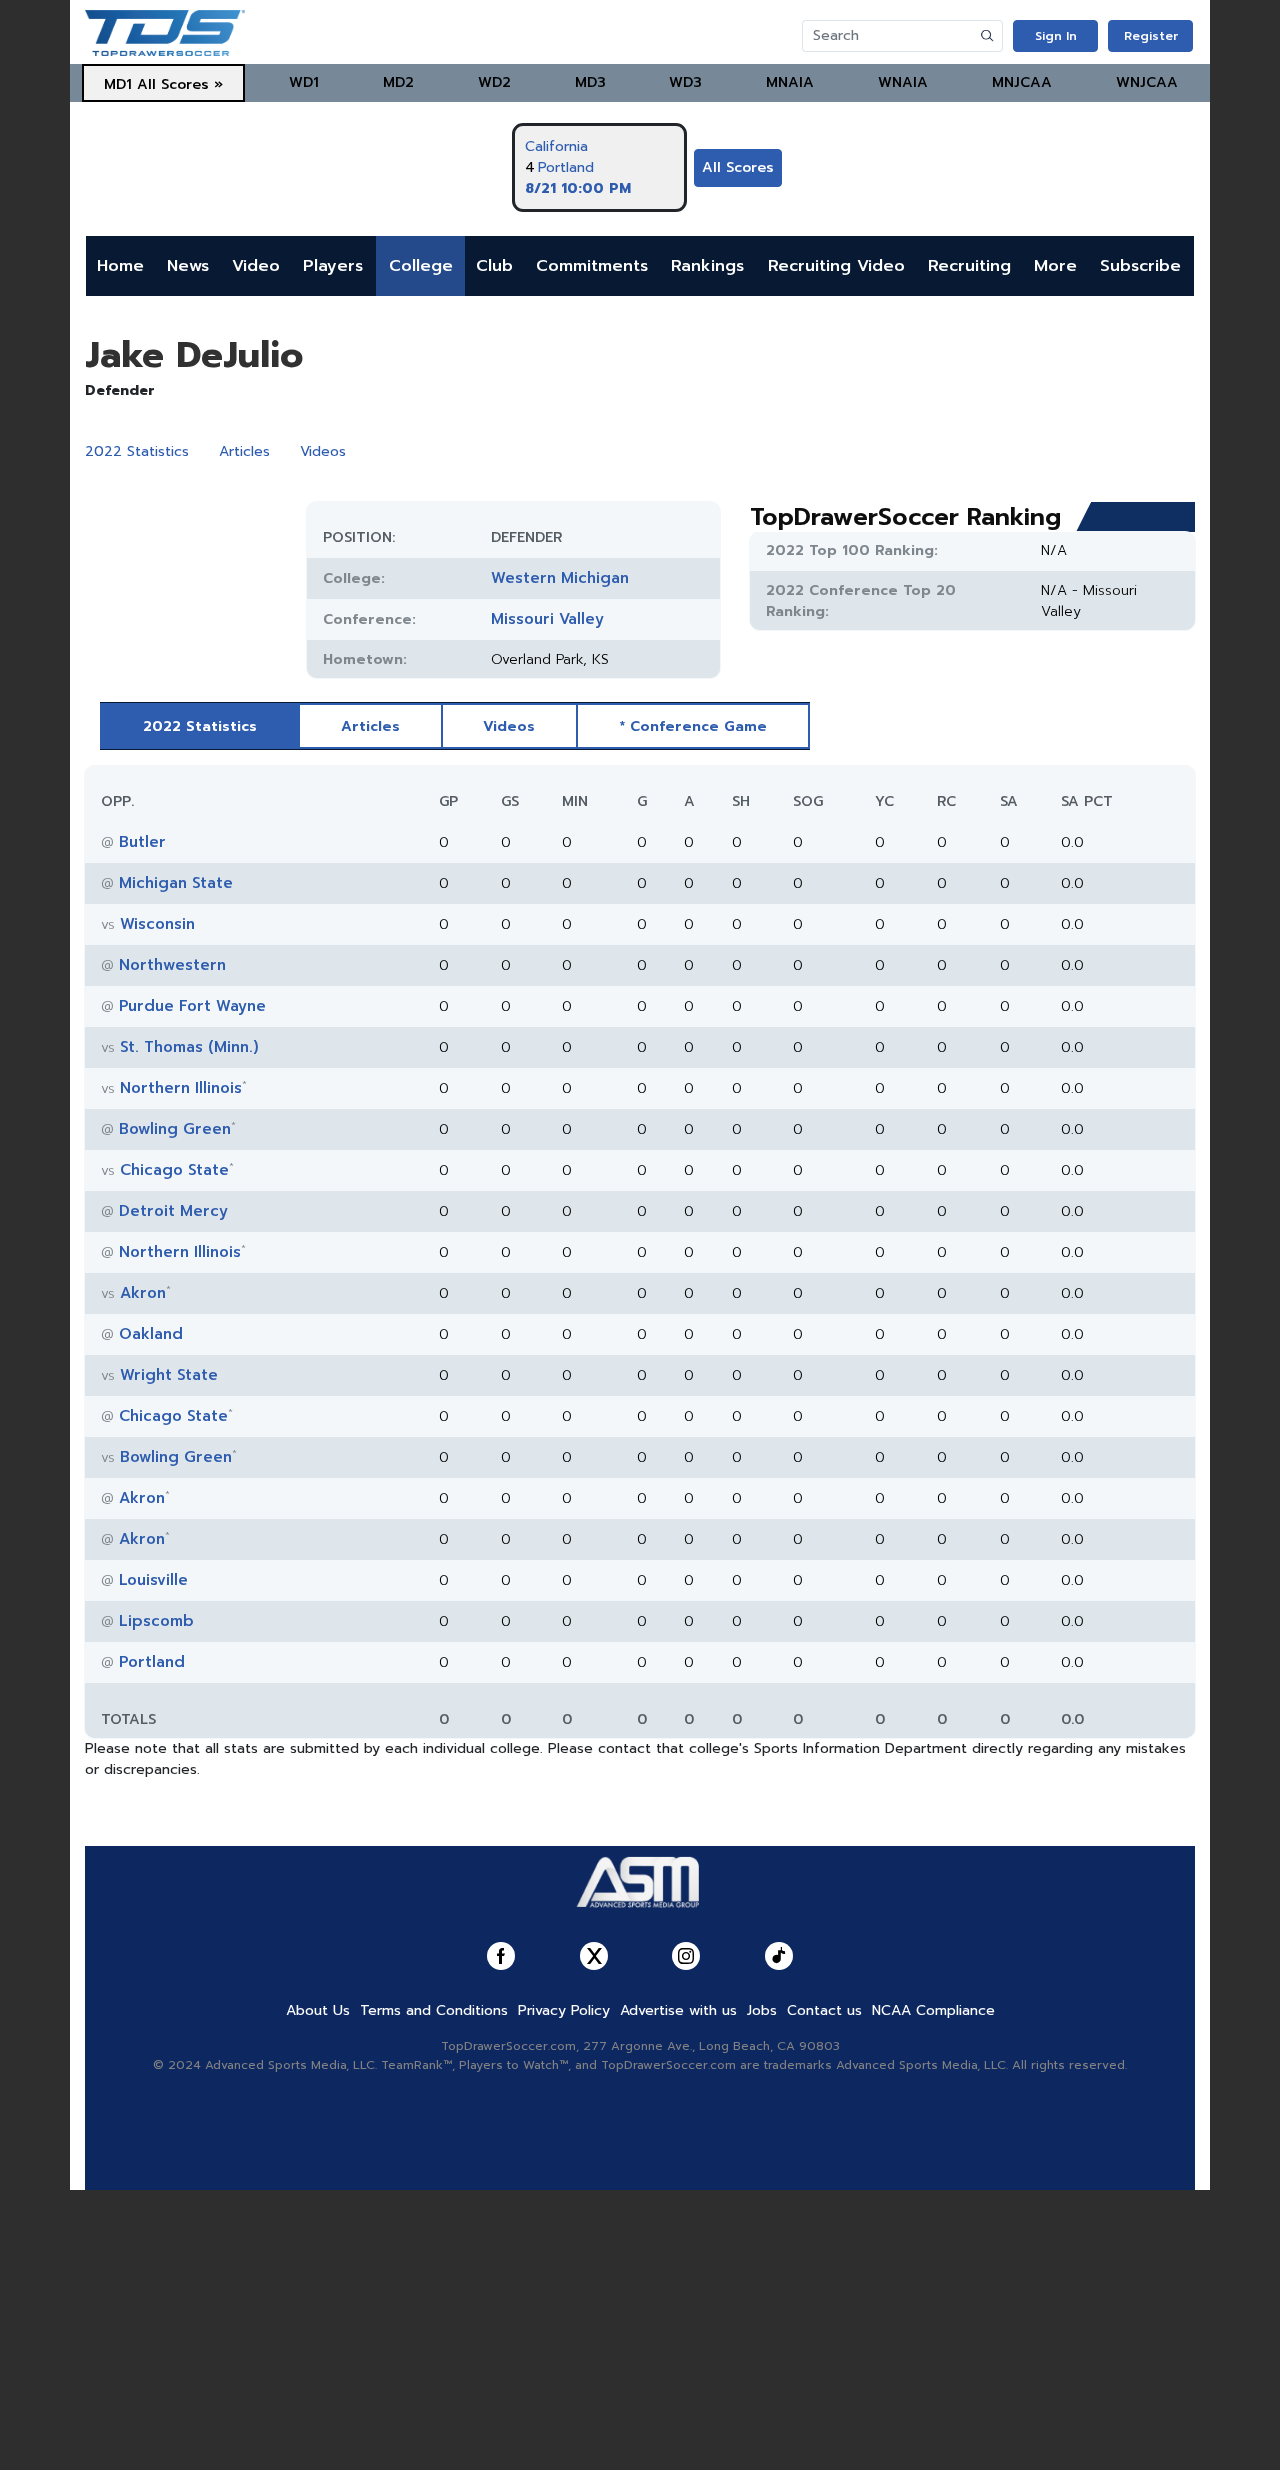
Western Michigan (560, 578)
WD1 (304, 82)
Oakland (151, 1334)
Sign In (1056, 36)
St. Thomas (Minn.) (189, 1047)
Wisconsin (157, 924)
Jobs (762, 2010)
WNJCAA (1147, 82)
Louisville (153, 1580)
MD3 (590, 82)
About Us (318, 2010)
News (188, 266)
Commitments (592, 266)
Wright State (169, 1375)
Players (333, 266)
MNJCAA (1022, 82)
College (421, 266)
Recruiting (969, 266)
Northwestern (172, 965)
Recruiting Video (836, 266)
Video (256, 266)
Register (1151, 36)
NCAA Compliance (933, 2010)
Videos (323, 451)
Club (494, 266)
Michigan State (176, 883)
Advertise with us (678, 2010)
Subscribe (1140, 266)
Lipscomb (156, 1621)
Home (120, 266)
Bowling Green (175, 1129)
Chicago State (174, 1170)
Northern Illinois (181, 1088)
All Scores (738, 167)
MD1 (118, 84)
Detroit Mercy (173, 1211)
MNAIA (790, 82)
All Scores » (180, 84)
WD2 (494, 82)
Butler (142, 842)
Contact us (824, 2010)
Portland (566, 167)
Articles (244, 451)
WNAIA (903, 82)
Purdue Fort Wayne (192, 1006)
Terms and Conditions (434, 2010)
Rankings (707, 266)
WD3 (685, 82)
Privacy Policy (564, 2010)
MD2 (398, 82)
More (1055, 266)
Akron (143, 1293)
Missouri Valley (547, 619)
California (556, 146)
